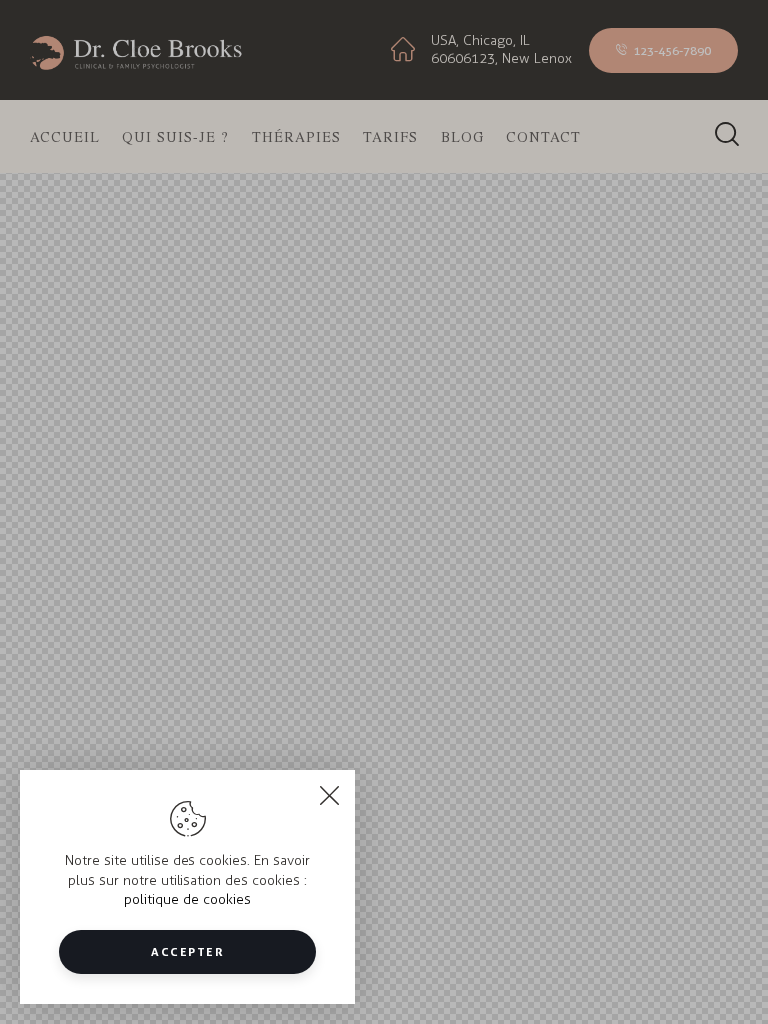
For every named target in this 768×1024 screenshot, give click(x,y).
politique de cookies (187, 899)
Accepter (187, 951)
